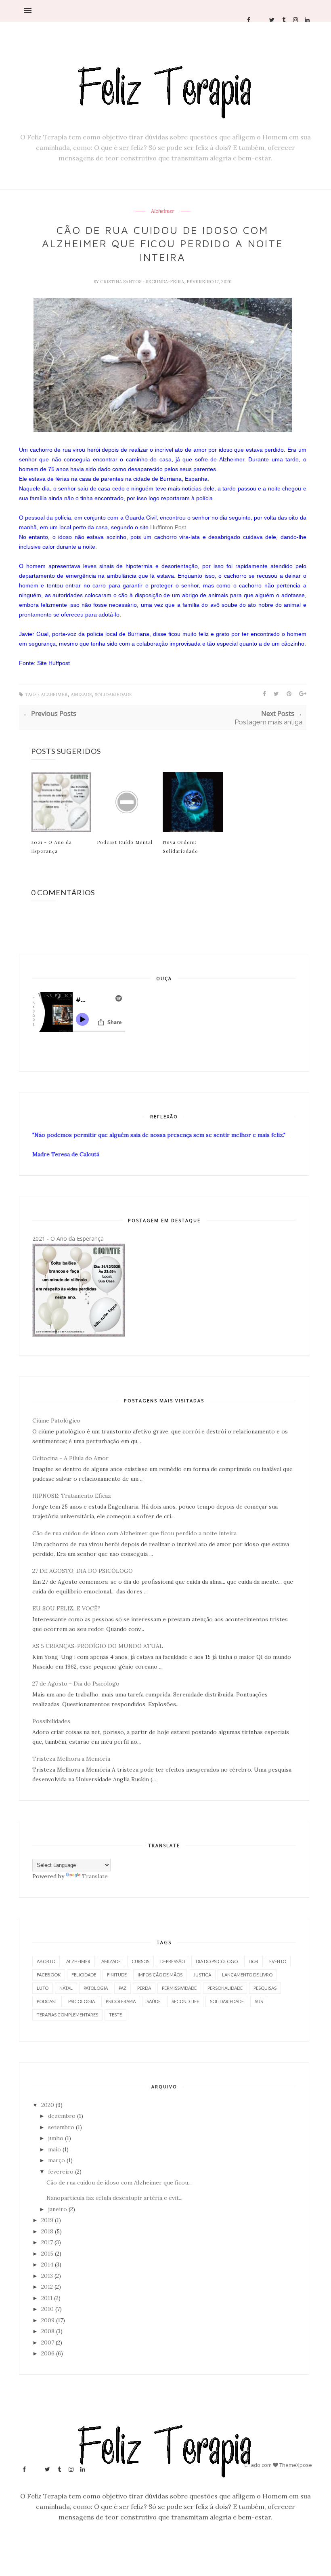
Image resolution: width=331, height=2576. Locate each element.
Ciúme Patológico (56, 1421)
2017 (47, 2242)
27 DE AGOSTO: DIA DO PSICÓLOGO (83, 1571)
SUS (259, 2001)
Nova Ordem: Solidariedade (180, 846)
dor (253, 1961)
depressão (173, 1961)
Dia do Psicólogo (217, 1961)
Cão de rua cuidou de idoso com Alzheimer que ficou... (119, 2182)
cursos (140, 1961)
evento (278, 1961)
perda (144, 1988)
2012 (47, 2287)
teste (115, 2015)
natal (66, 1988)
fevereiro (61, 2172)
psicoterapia (121, 2001)
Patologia (96, 1988)
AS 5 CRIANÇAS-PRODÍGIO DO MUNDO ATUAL (98, 1646)
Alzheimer (163, 211)
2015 (47, 2254)
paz (123, 1988)
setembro (61, 2127)
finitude (117, 1975)
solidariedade (113, 695)
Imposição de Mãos (160, 1975)
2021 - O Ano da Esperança (51, 846)
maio (54, 2149)
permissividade (179, 1988)
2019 (47, 2220)
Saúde (154, 2001)
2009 (48, 2320)
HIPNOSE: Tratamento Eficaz (72, 1496)
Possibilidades (51, 1721)
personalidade (225, 1988)
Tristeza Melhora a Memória (71, 1759)
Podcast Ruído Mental (125, 842)
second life (185, 2001)
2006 (48, 2353)
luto (43, 1988)
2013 (47, 2276)
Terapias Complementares (67, 2015)
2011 (47, 2298)
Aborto (46, 1961)
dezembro (62, 2116)
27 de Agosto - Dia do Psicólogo (76, 1684)
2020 (48, 2105)
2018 (47, 2231)
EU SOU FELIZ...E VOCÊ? (66, 1608)
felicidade (84, 1975)
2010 (47, 2309)
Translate (95, 1876)
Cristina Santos (121, 282)
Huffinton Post (168, 527)
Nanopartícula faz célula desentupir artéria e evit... (114, 2198)
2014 (47, 2265)
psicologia (82, 2001)
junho (56, 2138)
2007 (48, 2342)
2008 (48, 2331)
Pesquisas (265, 1988)
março (57, 2160)
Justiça (202, 1975)
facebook (49, 1975)
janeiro (58, 2209)
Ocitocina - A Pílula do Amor (70, 1458)
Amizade (81, 695)
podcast (47, 2001)
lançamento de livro (247, 1975)
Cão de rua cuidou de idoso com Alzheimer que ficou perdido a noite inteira (134, 1533)
